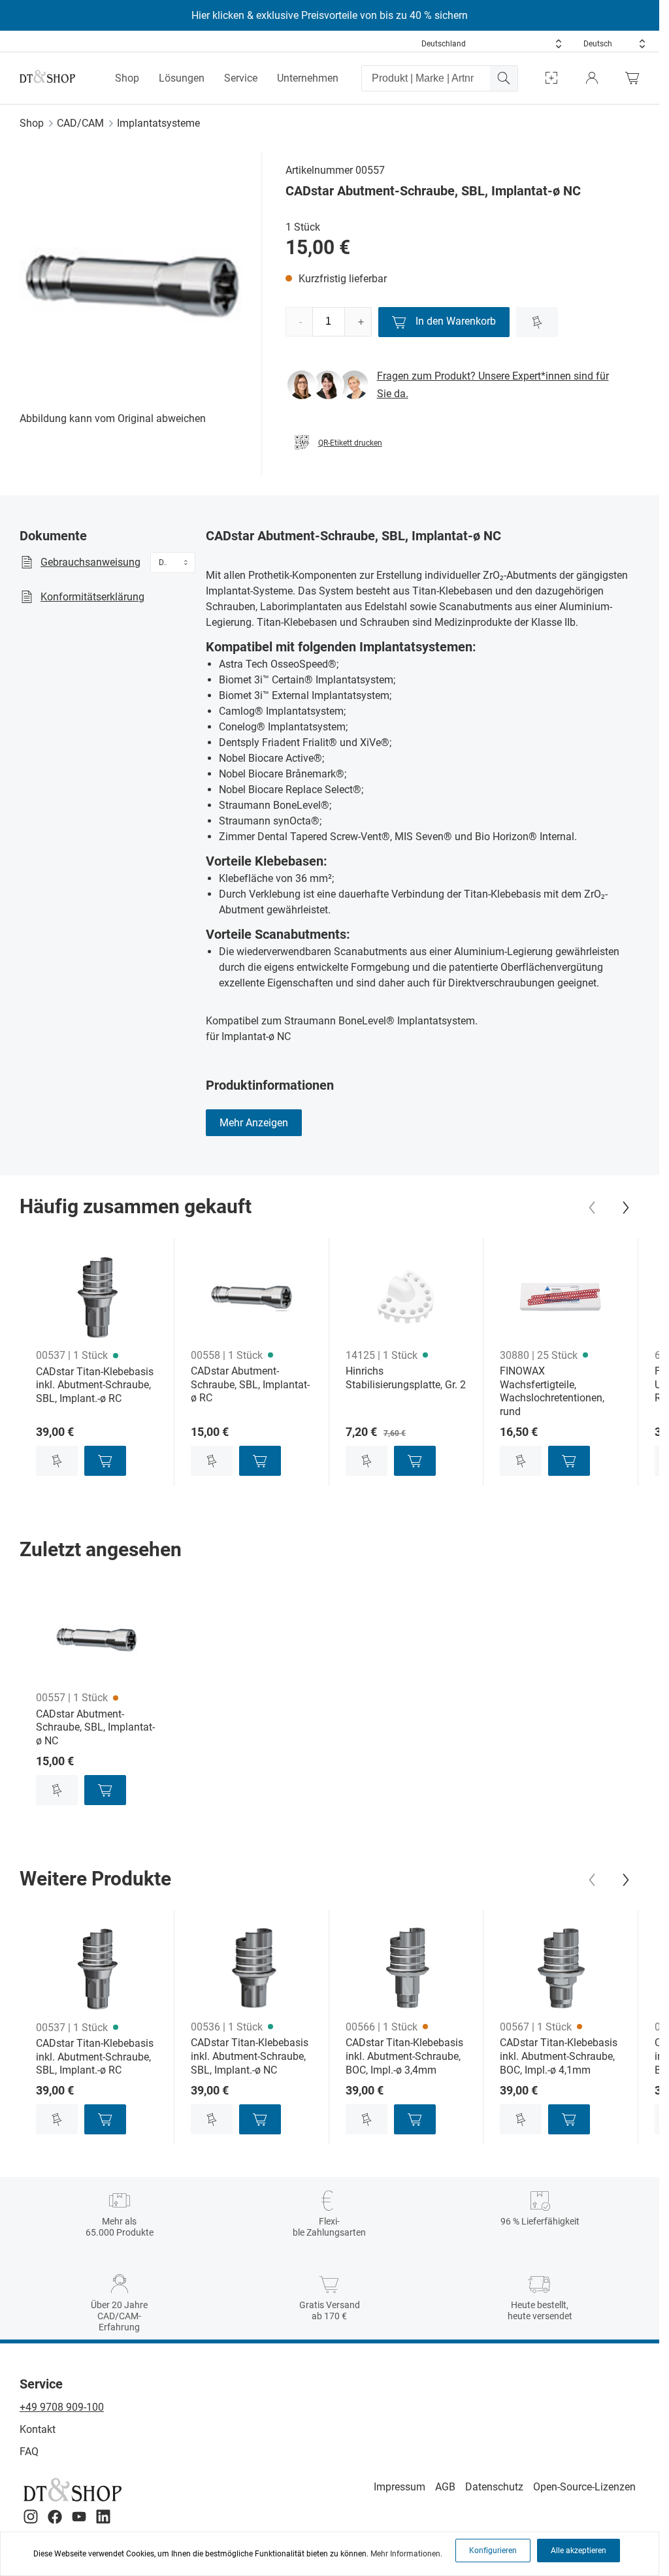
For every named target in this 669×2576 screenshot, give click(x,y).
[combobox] (492, 44)
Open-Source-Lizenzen (584, 2487)
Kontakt (38, 2429)
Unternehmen (308, 78)
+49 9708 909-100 (62, 2407)
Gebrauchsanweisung (90, 562)
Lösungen (182, 78)
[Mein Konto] (592, 78)
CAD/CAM (80, 123)
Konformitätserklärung (92, 597)
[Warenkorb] (636, 78)
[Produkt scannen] (551, 78)
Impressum (400, 2487)
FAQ (29, 2452)
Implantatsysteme (158, 123)
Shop (127, 78)
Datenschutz (494, 2487)
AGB (445, 2487)
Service (241, 78)
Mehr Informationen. (406, 2554)
